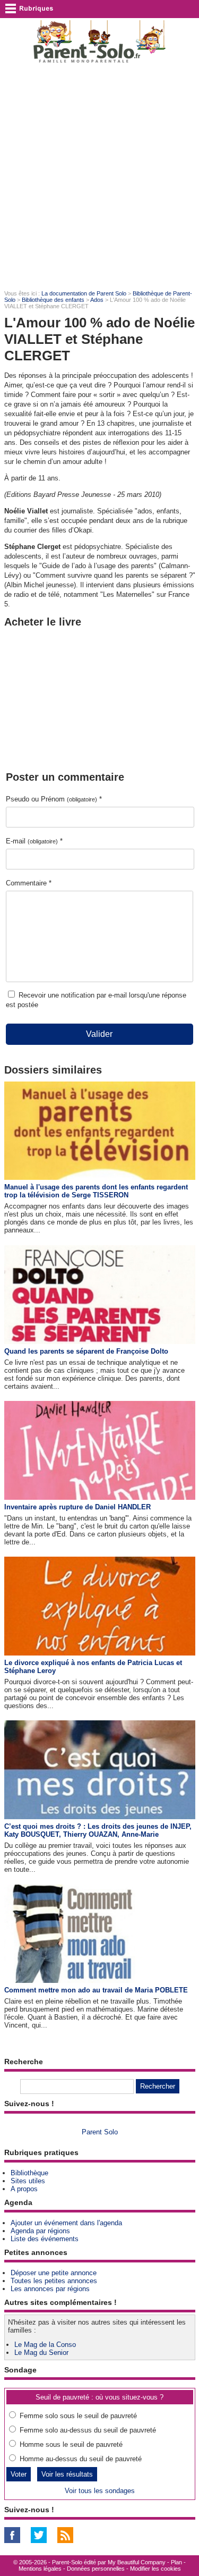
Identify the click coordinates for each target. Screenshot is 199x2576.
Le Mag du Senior (41, 2353)
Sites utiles (28, 2181)
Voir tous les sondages (100, 2491)
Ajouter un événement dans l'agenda (66, 2223)
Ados (97, 300)
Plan (176, 2562)
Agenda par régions (40, 2231)
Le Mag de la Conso (45, 2345)
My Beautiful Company (137, 2562)
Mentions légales (40, 2569)
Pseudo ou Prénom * (54, 799)
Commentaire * (29, 883)
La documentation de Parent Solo (84, 293)
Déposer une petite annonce (54, 2273)
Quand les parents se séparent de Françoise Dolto (86, 1351)
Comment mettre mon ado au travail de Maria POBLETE (96, 1990)
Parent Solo (100, 2132)
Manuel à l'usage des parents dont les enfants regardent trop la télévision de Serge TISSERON (96, 1191)
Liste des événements (45, 2239)
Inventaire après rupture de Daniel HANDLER (77, 1507)
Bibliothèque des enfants (53, 300)
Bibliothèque (29, 2173)
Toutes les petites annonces (54, 2281)
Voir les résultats (67, 2474)
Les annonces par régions (50, 2289)
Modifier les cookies (155, 2569)
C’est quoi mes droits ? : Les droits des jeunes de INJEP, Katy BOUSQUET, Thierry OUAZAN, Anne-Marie (98, 1830)
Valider (99, 1034)
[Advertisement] (99, 177)
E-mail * (34, 841)
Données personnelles (96, 2569)
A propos (24, 2189)
